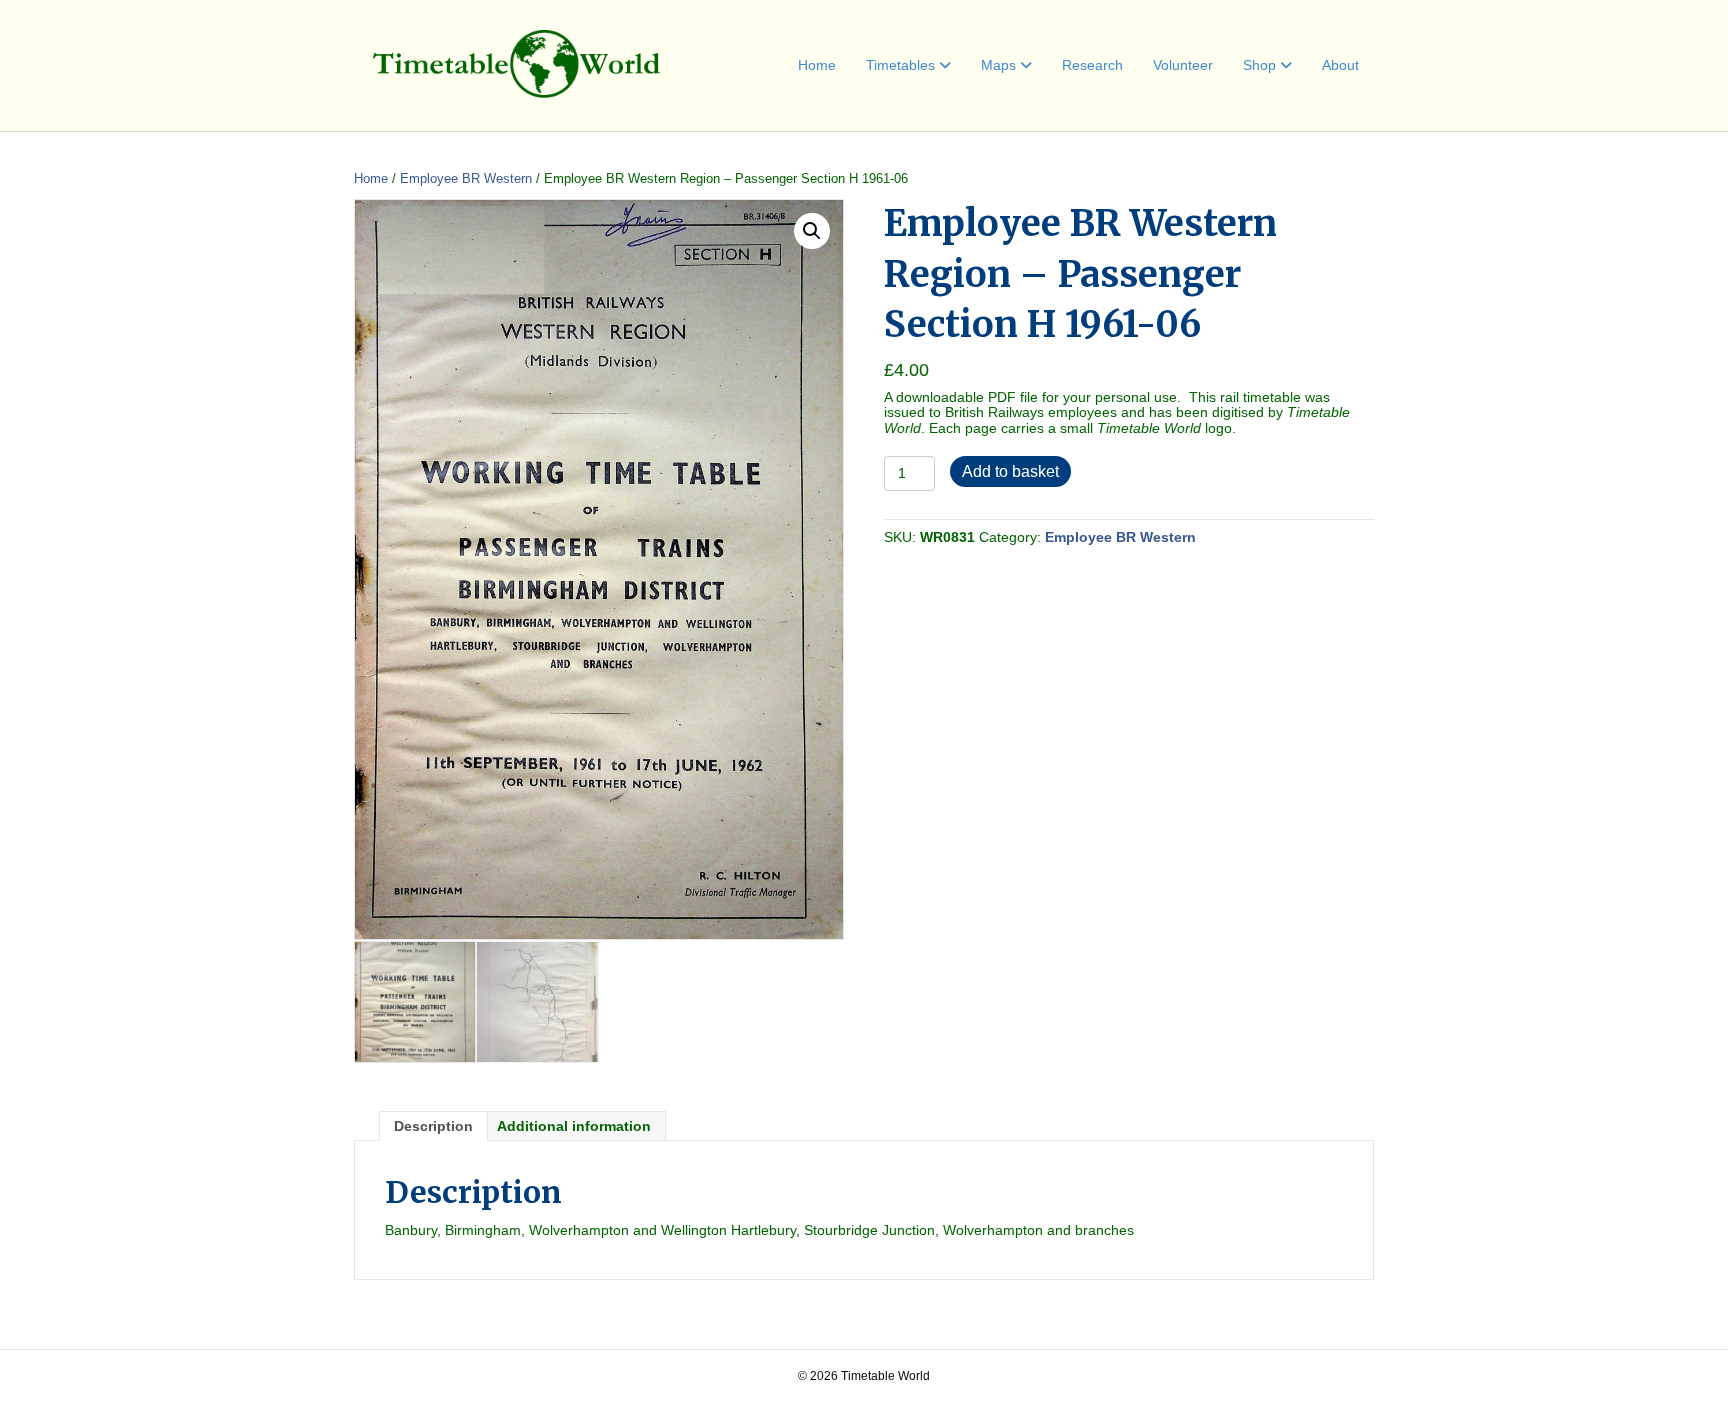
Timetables (900, 65)
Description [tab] (433, 1126)
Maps (998, 65)
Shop (1259, 65)
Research (1092, 65)
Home (817, 65)
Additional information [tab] (574, 1126)
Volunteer (1183, 65)
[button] (812, 231)
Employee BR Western (466, 178)
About (1340, 65)
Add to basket (1010, 471)
